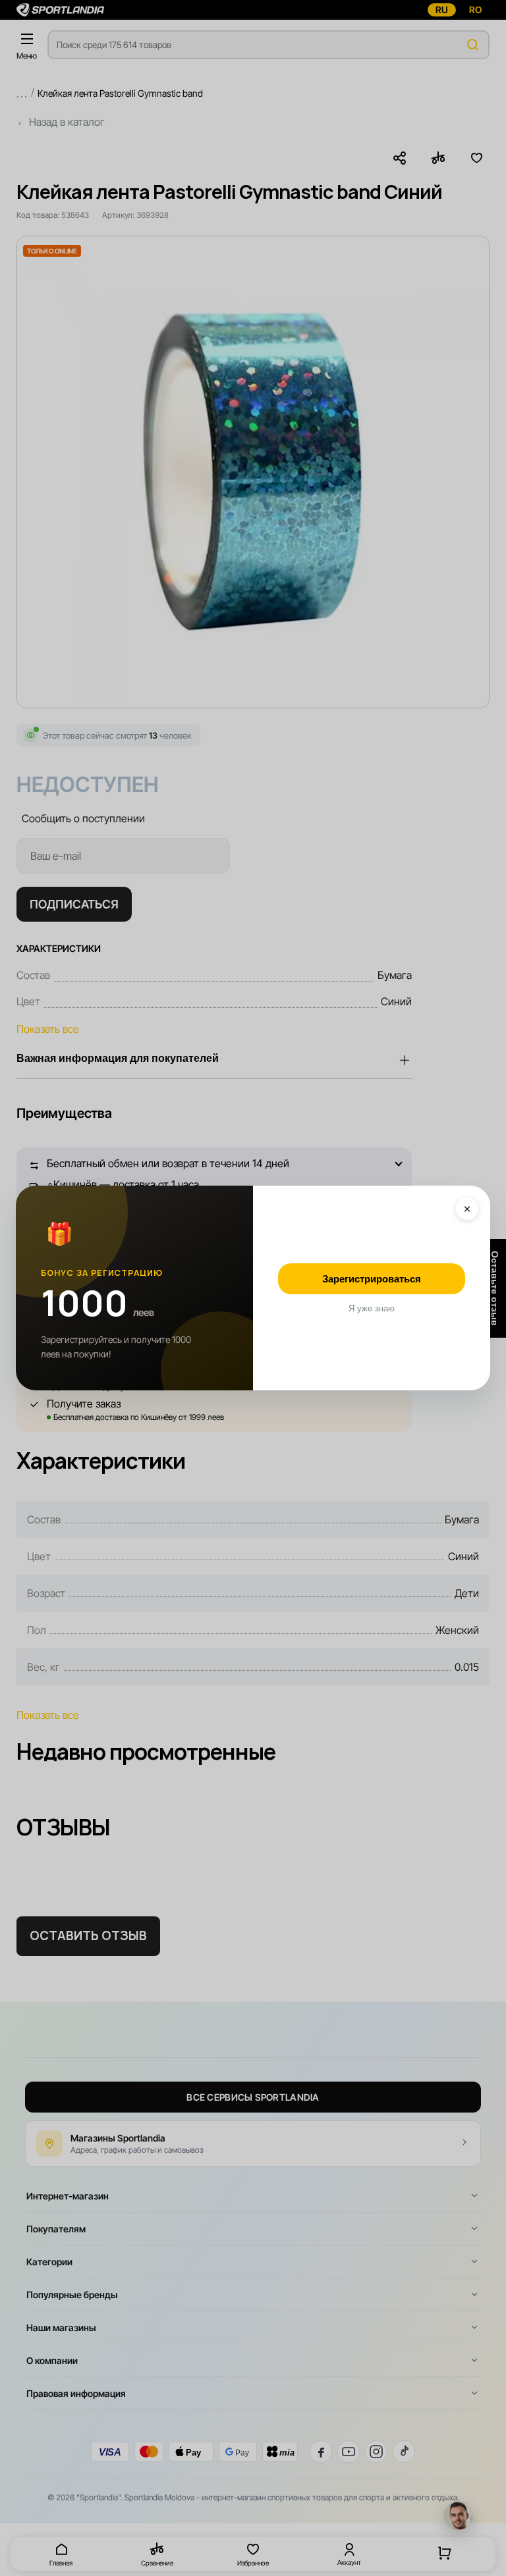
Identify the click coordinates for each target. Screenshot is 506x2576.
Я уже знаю (372, 1308)
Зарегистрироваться (372, 1279)
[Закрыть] (467, 1209)
